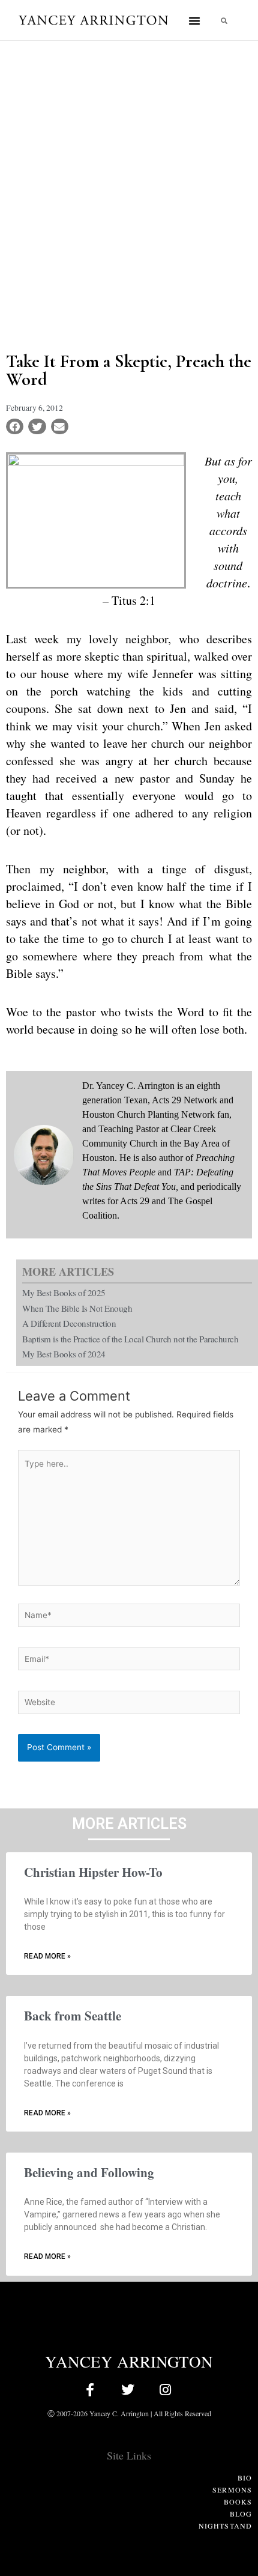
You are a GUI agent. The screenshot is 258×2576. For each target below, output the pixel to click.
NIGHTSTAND (225, 2526)
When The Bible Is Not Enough (77, 1308)
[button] (194, 20)
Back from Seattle (73, 2016)
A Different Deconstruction (69, 1323)
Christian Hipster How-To (93, 1872)
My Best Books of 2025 (64, 1293)
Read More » (47, 1956)
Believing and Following (89, 2172)
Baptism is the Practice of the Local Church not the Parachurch (130, 1339)
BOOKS (238, 2502)
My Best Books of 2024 (64, 1354)
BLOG (241, 2514)
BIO (245, 2478)
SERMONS (232, 2490)
